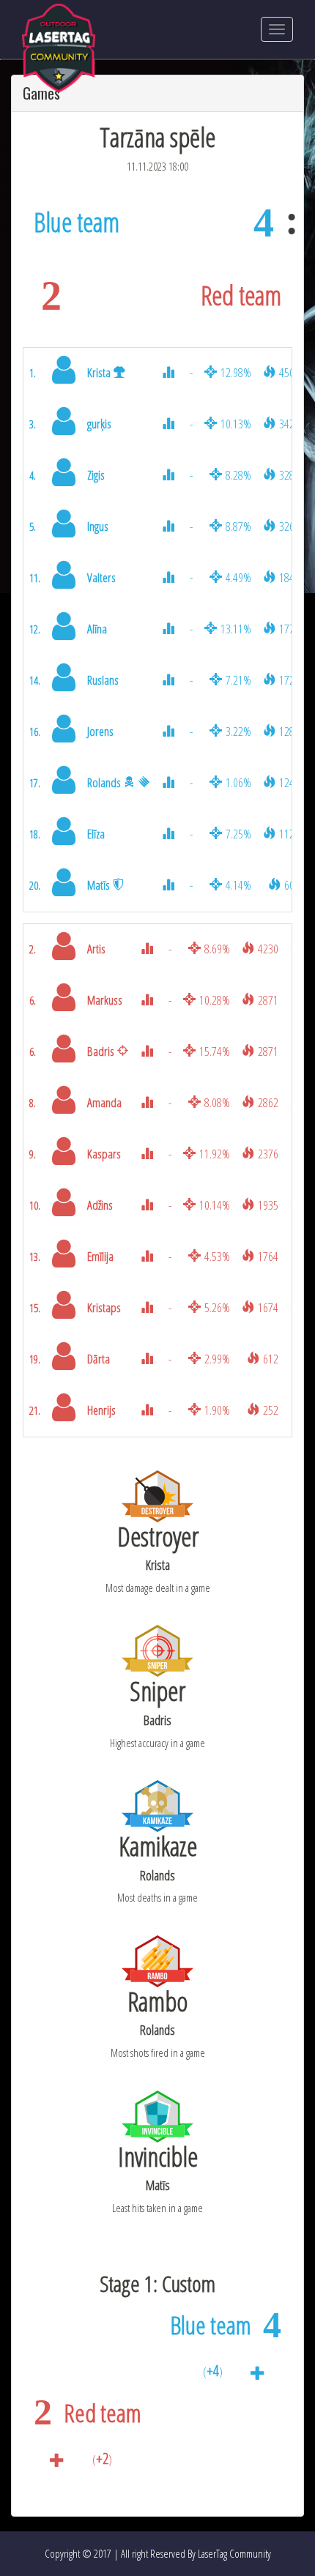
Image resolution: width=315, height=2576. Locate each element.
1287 (289, 731)
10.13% (236, 424)
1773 (289, 629)
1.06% (238, 782)
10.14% (215, 1205)
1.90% (217, 1410)
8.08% (217, 1102)
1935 (268, 1205)
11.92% (215, 1154)
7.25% (238, 834)
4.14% (238, 885)
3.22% (238, 731)
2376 (268, 1154)
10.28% (215, 1000)
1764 (268, 1256)
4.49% (238, 577)
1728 (289, 680)
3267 (289, 526)
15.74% (215, 1051)
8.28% (238, 475)
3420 (289, 424)
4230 (268, 949)
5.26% (217, 1307)
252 (271, 1410)
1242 (289, 782)
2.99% (217, 1359)
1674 (268, 1307)
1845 (289, 577)
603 (292, 885)
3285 (289, 475)
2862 (268, 1102)
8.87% (238, 526)
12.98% (236, 372)
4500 (289, 372)
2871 (268, 1000)
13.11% (236, 629)
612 (271, 1359)
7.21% (238, 680)
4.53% (217, 1256)
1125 (289, 834)
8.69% (217, 949)
